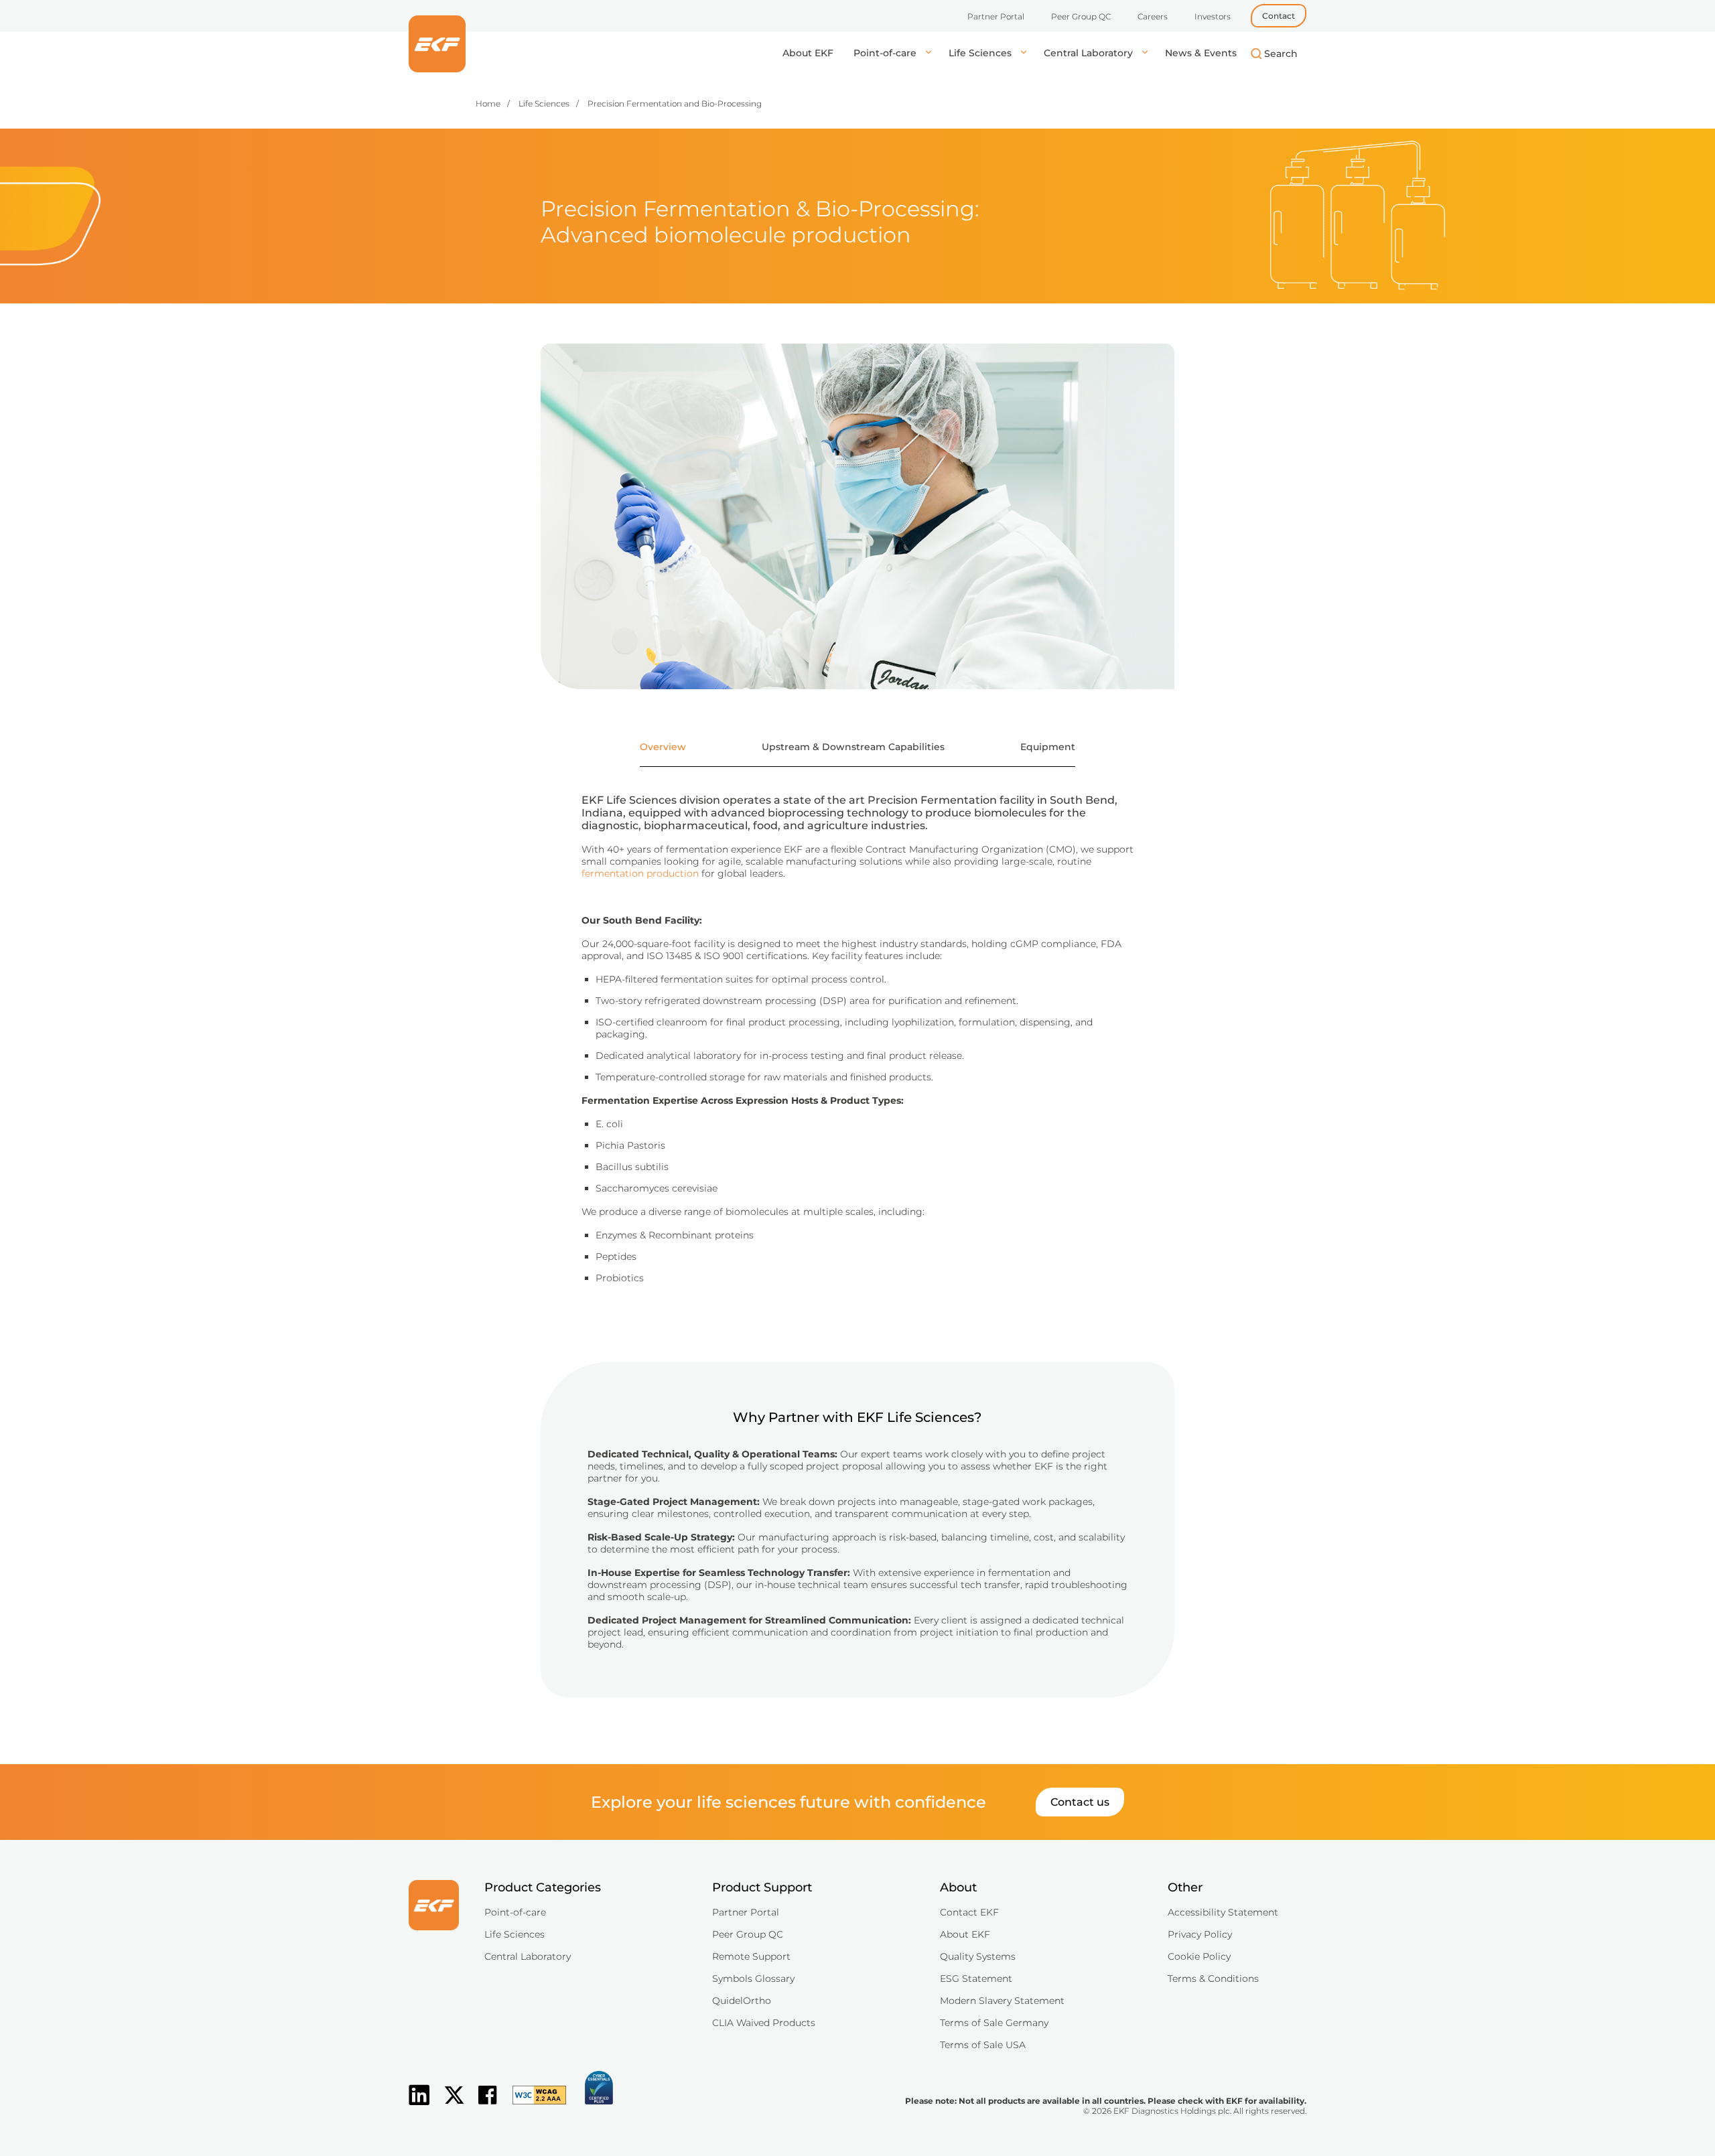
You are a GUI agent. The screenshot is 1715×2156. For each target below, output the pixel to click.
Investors (1213, 16)
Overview (663, 747)
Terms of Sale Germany (994, 2023)
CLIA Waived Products (764, 2023)
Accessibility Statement (1223, 1912)
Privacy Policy (1200, 1934)
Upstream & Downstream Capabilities (853, 747)
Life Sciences (981, 53)
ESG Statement (976, 1979)
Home (488, 103)
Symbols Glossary (753, 1979)
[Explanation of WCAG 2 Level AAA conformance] (533, 2106)
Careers (1153, 16)
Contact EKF (969, 1912)
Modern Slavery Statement (1002, 2001)
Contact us (1080, 1802)
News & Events (1201, 53)
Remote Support (751, 1956)
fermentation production (640, 873)
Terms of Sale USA (983, 2045)
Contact (1279, 16)
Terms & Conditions (1213, 1979)
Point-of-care (886, 53)
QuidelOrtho (742, 2001)
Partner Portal (996, 16)
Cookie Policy (1199, 1956)
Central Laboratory (1090, 53)
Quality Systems (978, 1956)
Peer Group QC (1081, 16)
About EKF (808, 53)
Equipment (1048, 747)
